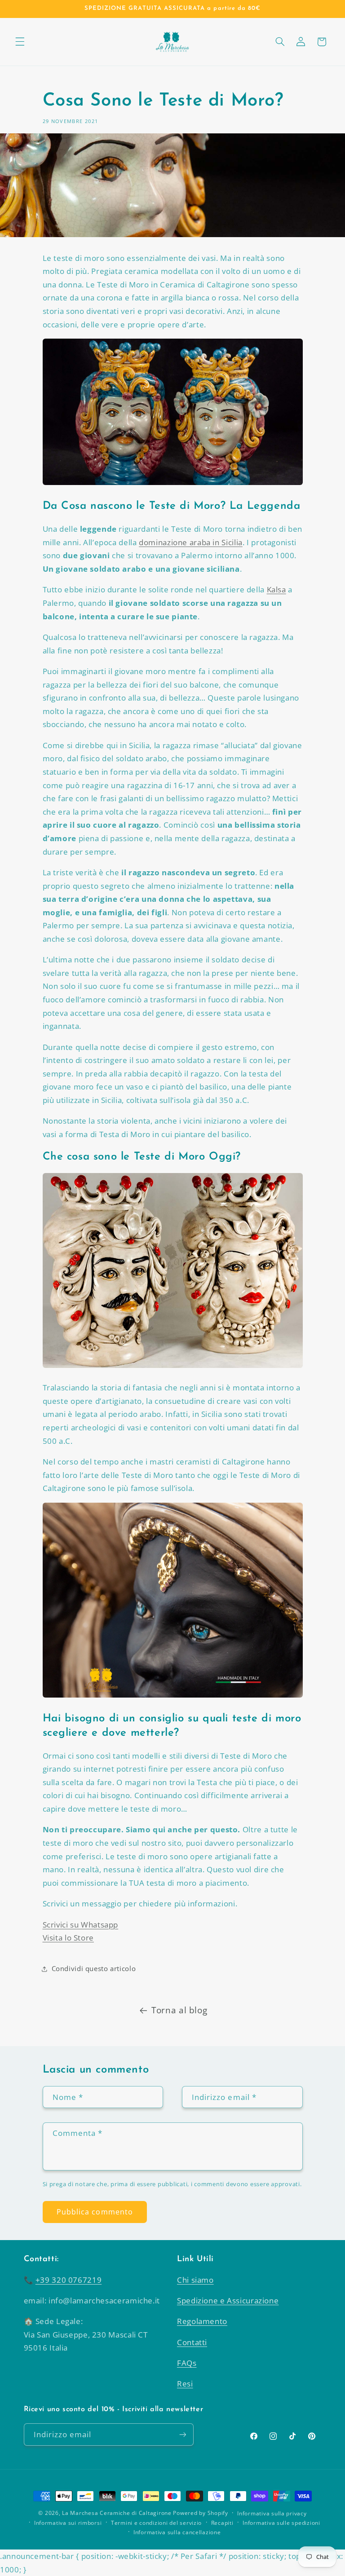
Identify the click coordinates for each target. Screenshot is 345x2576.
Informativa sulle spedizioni (281, 2523)
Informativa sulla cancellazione (177, 2532)
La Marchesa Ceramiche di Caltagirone (117, 2513)
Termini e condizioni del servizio (156, 2523)
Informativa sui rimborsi (68, 2523)
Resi (185, 2384)
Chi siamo (195, 2280)
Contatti (192, 2342)
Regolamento (202, 2321)
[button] (20, 42)
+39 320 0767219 (69, 2280)
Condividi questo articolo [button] (94, 1968)
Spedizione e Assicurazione (228, 2300)
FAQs (187, 2363)
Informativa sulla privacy (272, 2513)
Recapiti (222, 2523)
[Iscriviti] (182, 2434)
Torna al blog (179, 2010)
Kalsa (276, 589)
